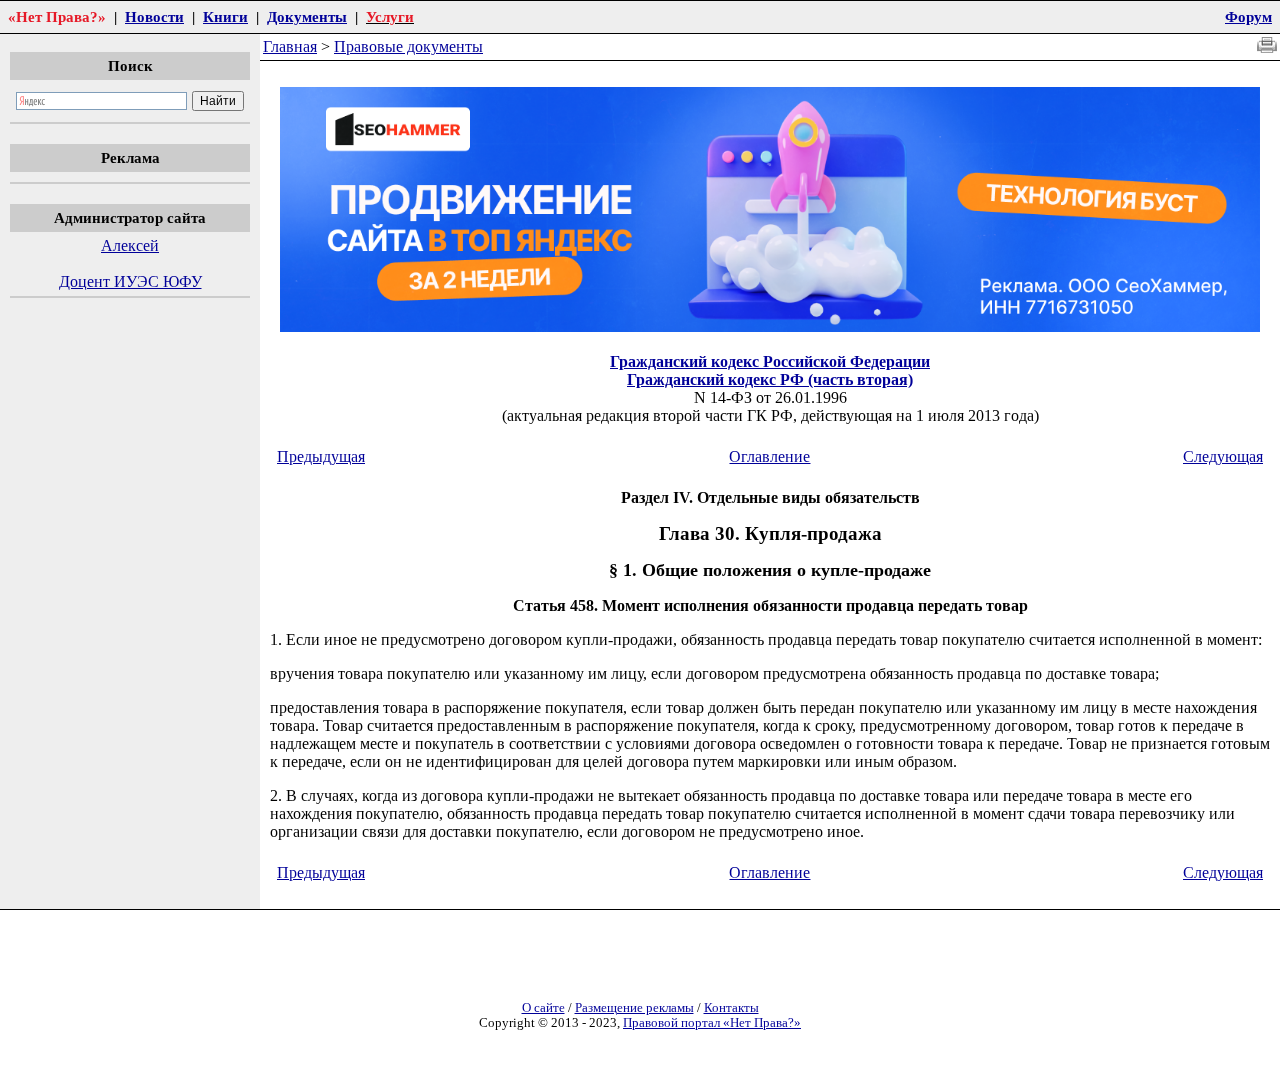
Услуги (390, 16)
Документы (307, 16)
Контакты (731, 1008)
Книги (225, 16)
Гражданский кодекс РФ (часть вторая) (770, 379)
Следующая (1223, 456)
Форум (1248, 16)
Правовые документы (408, 46)
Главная (290, 46)
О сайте (543, 1008)
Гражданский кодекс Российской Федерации (770, 361)
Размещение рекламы (634, 1008)
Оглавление (769, 456)
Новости (154, 16)
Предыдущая (321, 456)
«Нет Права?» (57, 16)
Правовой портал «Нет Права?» (712, 1023)
